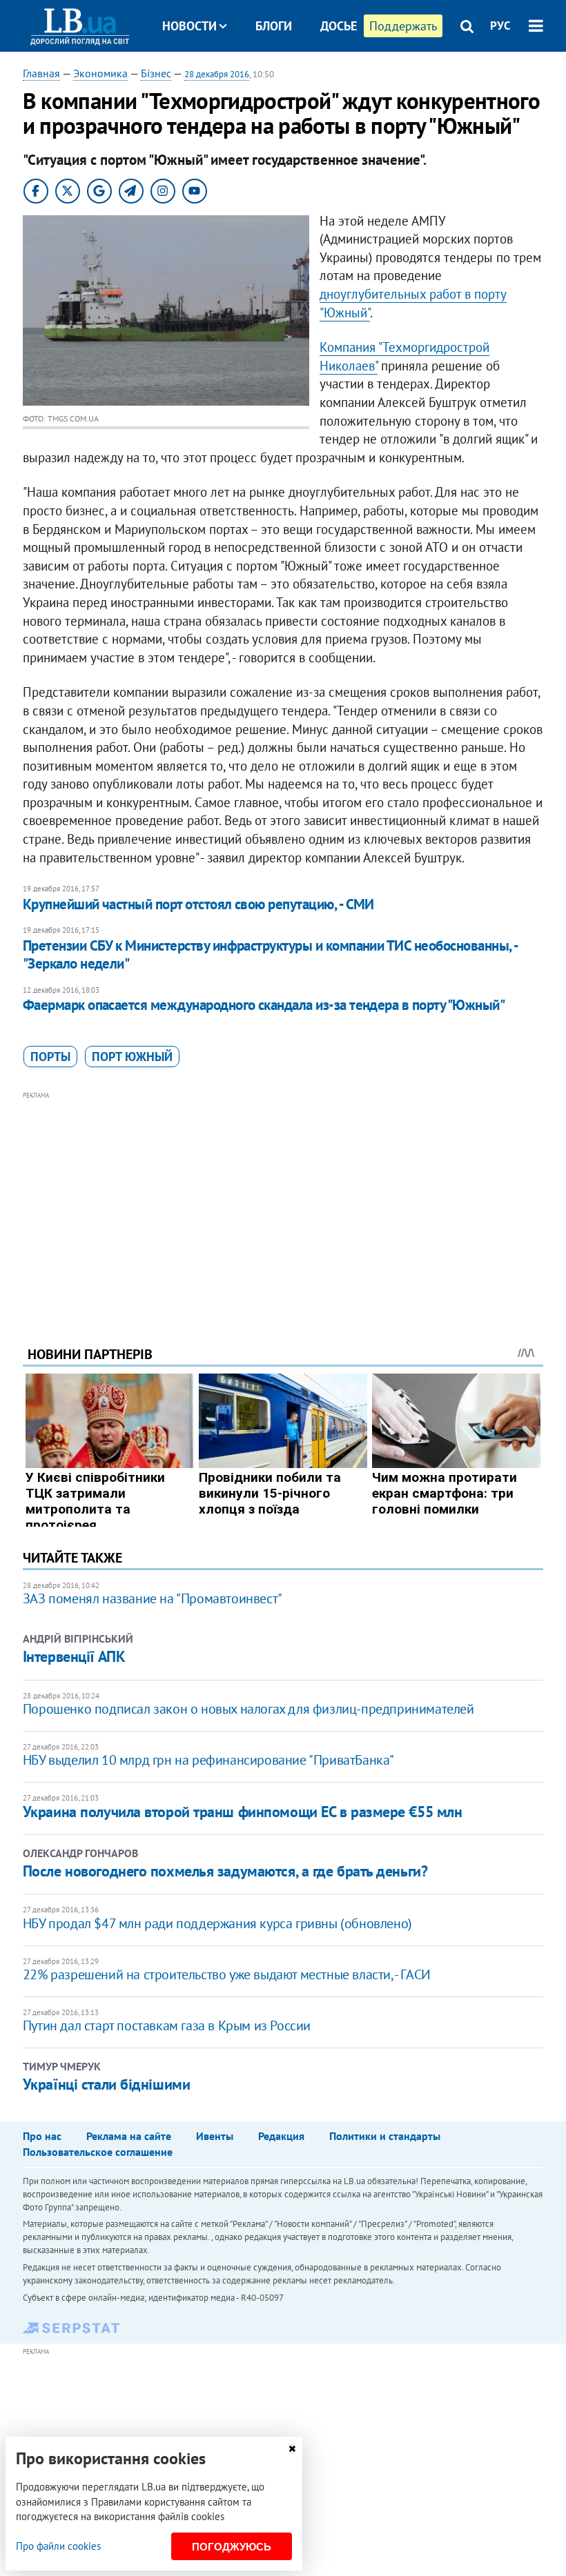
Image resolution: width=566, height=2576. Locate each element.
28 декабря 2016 (217, 74)
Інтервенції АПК (74, 1656)
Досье (339, 26)
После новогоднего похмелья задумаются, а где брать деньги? (225, 1871)
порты (50, 1057)
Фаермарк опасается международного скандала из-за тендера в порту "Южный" (264, 1005)
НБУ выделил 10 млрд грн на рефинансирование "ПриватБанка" (208, 1760)
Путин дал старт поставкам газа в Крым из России (167, 2025)
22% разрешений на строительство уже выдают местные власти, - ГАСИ (227, 1974)
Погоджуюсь (232, 2547)
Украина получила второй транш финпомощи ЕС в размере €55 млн (243, 1812)
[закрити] (292, 2449)
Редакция (281, 2136)
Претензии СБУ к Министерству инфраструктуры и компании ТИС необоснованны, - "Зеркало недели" (270, 954)
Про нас (42, 2136)
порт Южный (132, 1057)
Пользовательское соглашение (98, 2152)
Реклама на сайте (129, 2136)
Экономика (100, 73)
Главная (41, 73)
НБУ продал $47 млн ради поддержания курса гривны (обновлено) (217, 1923)
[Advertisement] (283, 1200)
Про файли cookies (58, 2546)
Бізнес (156, 73)
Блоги (274, 26)
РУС (500, 26)
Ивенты (215, 2136)
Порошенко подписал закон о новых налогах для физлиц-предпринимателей (248, 1709)
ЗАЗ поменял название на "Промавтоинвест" (153, 1598)
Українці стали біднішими (106, 2084)
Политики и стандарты (385, 2136)
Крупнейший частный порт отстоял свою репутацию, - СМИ (198, 904)
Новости (189, 26)
